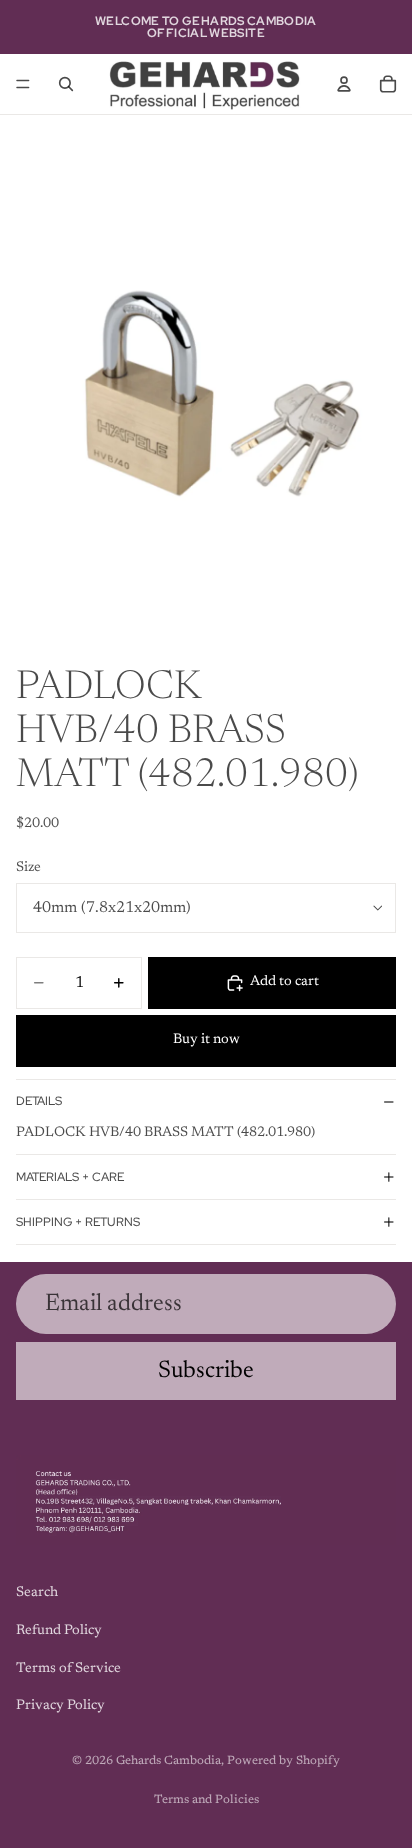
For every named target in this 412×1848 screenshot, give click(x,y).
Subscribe (206, 1371)
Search (37, 1594)
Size (28, 868)
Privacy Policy (60, 1707)
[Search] (66, 84)
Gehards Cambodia (168, 1761)
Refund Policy (59, 1631)
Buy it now (206, 1040)
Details (39, 1101)
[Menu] (23, 84)
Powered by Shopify (283, 1761)
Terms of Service (68, 1669)
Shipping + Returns (78, 1222)
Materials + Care (70, 1177)
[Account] (344, 84)
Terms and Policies (206, 1800)
